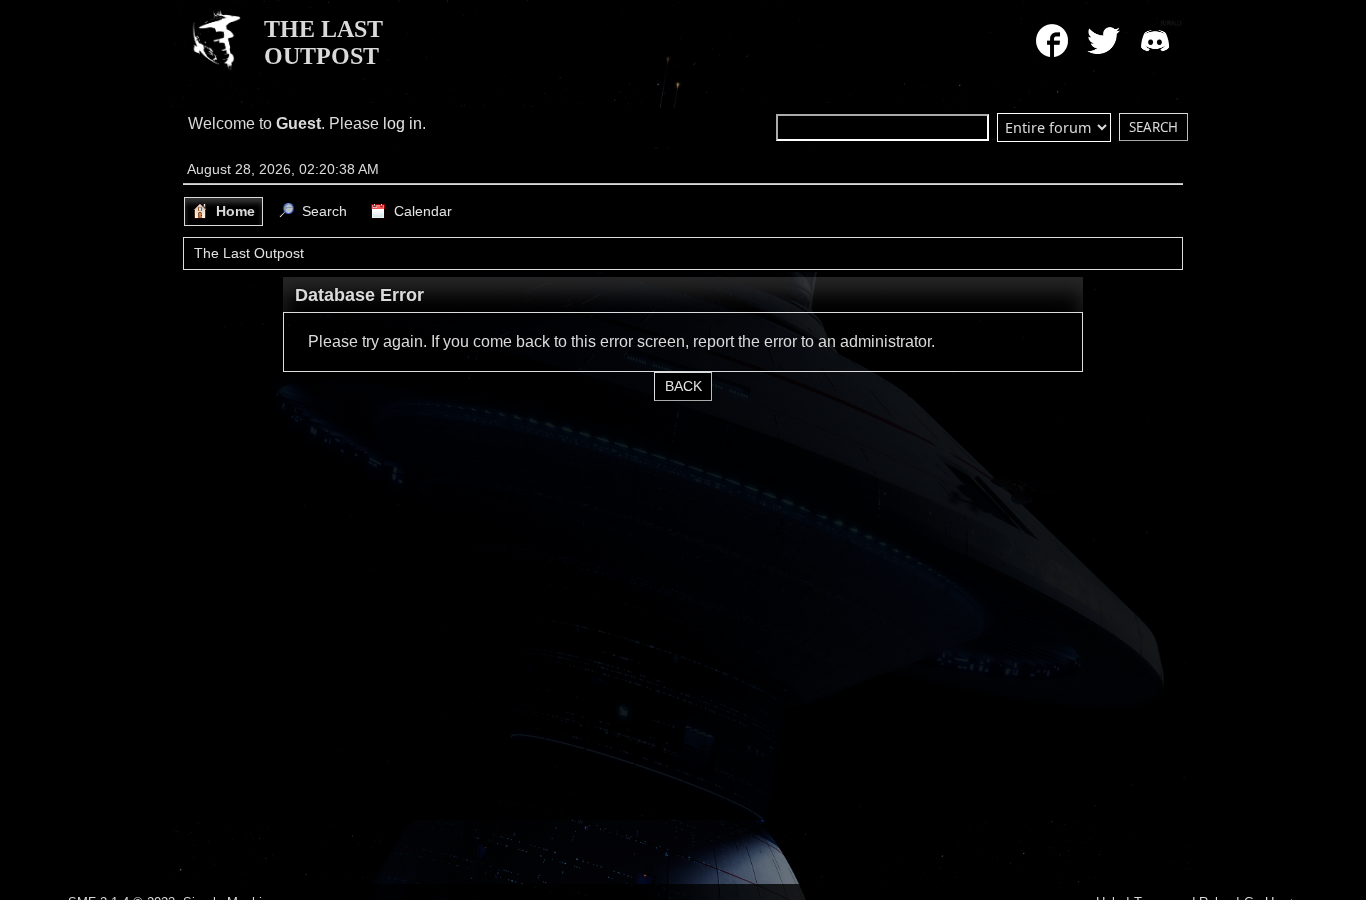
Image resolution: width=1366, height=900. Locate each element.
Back (683, 386)
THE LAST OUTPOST (323, 42)
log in (402, 123)
